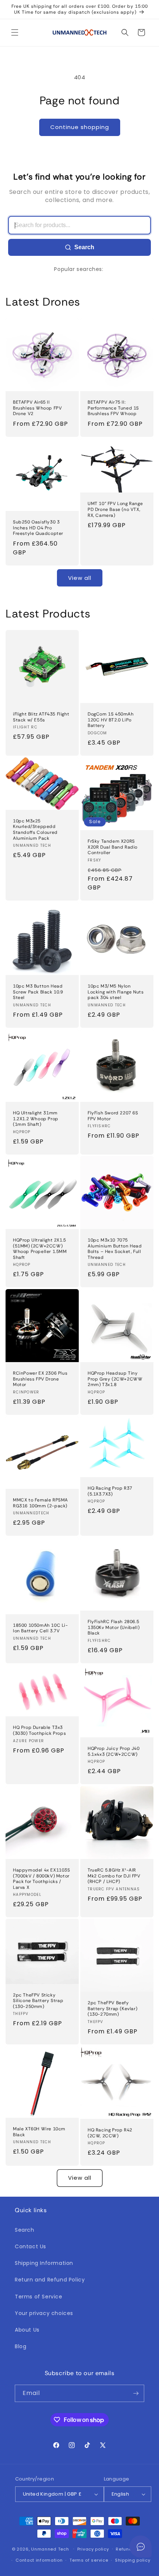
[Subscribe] (136, 2393)
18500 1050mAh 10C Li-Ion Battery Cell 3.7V (40, 1628)
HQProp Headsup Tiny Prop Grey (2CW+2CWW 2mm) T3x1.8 (115, 1379)
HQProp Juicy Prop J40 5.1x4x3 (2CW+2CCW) (114, 1752)
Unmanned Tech (50, 2549)
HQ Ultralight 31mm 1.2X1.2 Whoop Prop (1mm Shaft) (36, 1119)
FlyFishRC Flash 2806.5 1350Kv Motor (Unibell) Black (114, 1628)
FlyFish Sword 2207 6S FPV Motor (113, 1116)
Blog (21, 2346)
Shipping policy (133, 2560)
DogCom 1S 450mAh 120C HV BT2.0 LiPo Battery (111, 720)
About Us (27, 2330)
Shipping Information (44, 2263)
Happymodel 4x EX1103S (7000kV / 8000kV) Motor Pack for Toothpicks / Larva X (42, 1879)
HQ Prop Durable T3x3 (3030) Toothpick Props (39, 1731)
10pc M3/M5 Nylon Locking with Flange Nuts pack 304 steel (116, 992)
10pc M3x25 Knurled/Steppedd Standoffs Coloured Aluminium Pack (35, 830)
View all (80, 578)
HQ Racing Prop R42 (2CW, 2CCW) (110, 2133)
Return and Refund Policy (50, 2280)
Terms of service (89, 2560)
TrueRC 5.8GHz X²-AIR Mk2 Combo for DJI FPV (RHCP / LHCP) (114, 1876)
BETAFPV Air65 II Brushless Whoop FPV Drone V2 (37, 408)
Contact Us (31, 2246)
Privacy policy (93, 2549)
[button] (15, 32)
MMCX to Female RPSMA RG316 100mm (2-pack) (40, 1503)
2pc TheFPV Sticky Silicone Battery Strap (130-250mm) (38, 2001)
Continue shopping (80, 127)
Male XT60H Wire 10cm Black (39, 2132)
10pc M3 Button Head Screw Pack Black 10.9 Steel (38, 992)
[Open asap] (141, 2547)
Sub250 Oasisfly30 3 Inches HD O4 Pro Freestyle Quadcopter (38, 528)
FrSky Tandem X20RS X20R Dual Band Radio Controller (113, 847)
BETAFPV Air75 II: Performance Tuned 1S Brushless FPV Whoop (113, 408)
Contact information (39, 2560)
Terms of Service (39, 2297)
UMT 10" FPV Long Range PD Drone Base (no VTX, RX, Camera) (115, 510)
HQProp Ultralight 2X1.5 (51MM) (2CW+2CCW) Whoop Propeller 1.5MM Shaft (40, 1249)
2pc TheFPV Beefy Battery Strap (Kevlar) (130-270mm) (112, 2009)
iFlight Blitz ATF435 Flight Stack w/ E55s (41, 717)
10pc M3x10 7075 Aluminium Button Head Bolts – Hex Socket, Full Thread (115, 1249)
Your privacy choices (44, 2313)
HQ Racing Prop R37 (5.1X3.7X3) (110, 1491)
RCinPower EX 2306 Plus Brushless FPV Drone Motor (40, 1379)
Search (84, 247)
